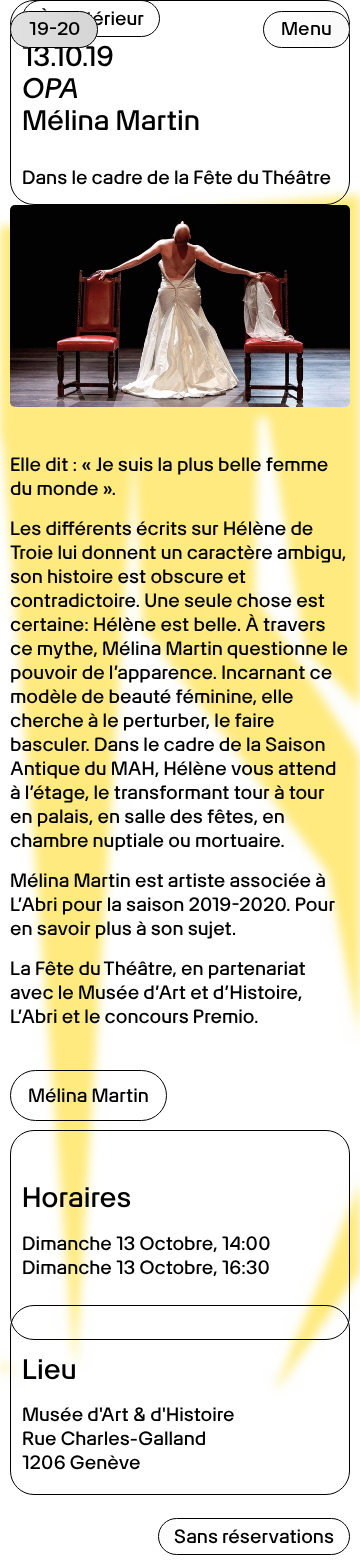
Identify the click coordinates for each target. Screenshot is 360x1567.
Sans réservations (254, 1536)
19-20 (54, 28)
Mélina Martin (88, 1095)
